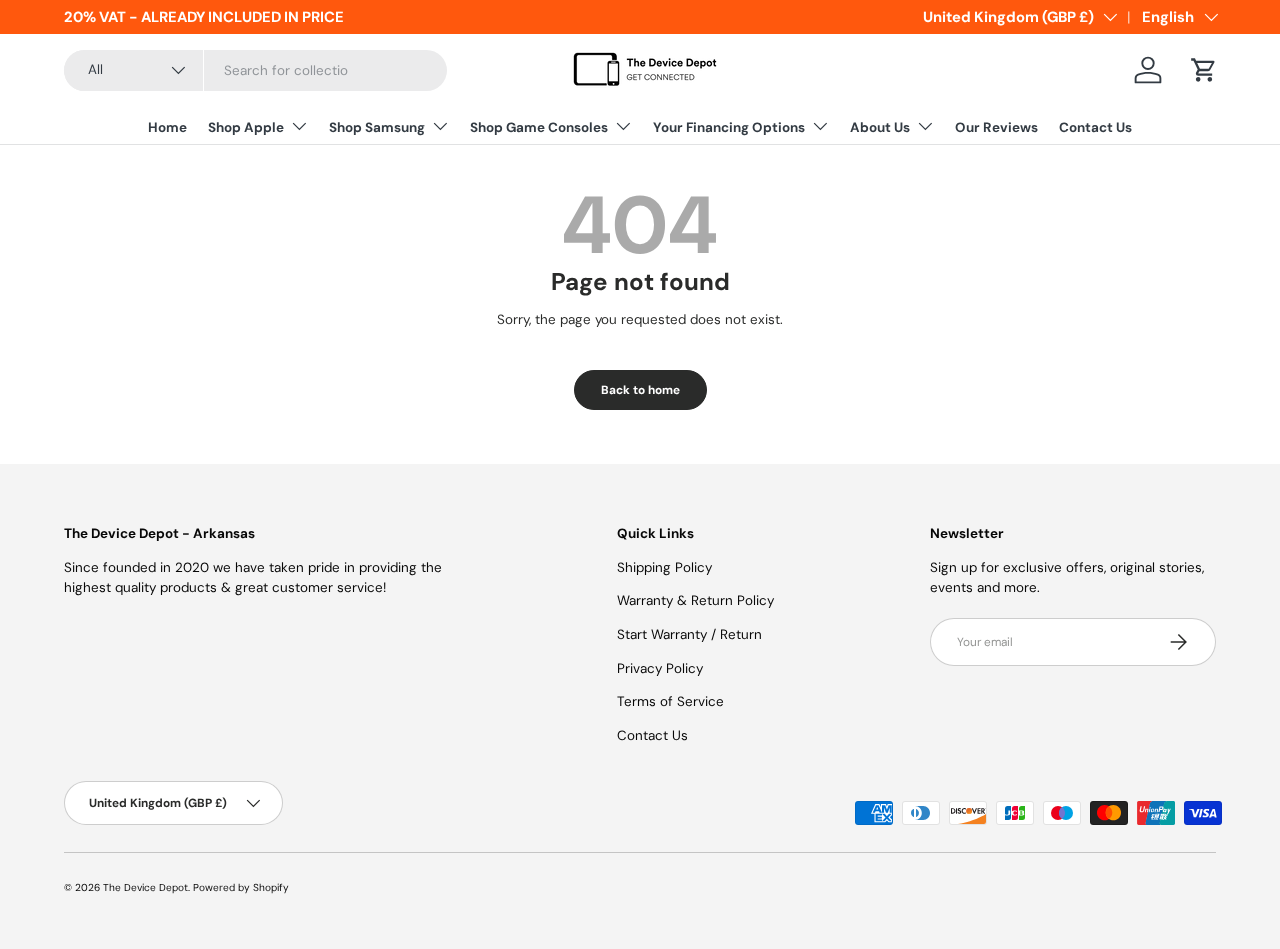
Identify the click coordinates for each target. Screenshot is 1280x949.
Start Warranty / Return (689, 634)
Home (167, 127)
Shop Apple (246, 127)
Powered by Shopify (241, 887)
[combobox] (255, 70)
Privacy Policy (660, 668)
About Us (880, 127)
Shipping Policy (664, 567)
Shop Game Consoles (539, 127)
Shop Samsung (377, 127)
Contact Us (1095, 127)
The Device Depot (145, 887)
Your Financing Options (729, 127)
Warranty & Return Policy (695, 600)
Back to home (640, 390)
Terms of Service (670, 701)
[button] (1204, 70)
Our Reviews (996, 127)
